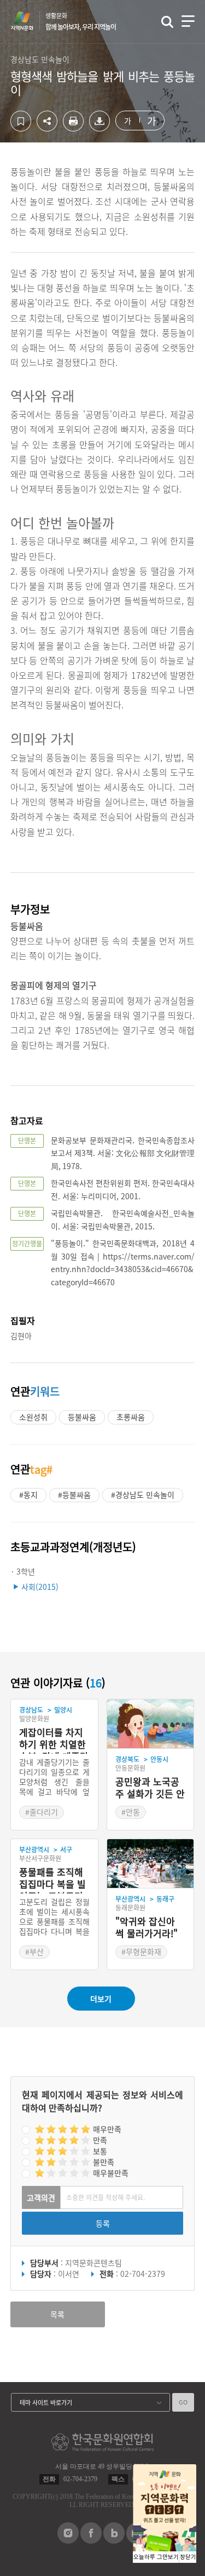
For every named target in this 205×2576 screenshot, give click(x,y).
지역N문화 (28, 21)
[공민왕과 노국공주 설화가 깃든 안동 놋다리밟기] (151, 1724)
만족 (100, 2140)
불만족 (104, 2162)
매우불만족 (111, 2173)
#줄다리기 (42, 1812)
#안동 (131, 1812)
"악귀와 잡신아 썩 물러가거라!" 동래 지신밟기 (147, 1928)
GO (183, 2402)
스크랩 (21, 121)
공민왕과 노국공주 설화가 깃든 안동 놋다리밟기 (150, 1788)
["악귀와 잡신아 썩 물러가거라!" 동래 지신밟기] (151, 1864)
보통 (100, 2151)
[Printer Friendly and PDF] (73, 128)
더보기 (101, 1999)
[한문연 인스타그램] (68, 2540)
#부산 (34, 1951)
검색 (167, 22)
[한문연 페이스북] (91, 2540)
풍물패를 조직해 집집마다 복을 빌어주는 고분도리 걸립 (52, 1880)
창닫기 (188, 2557)
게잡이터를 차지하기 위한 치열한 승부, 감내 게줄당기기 (54, 1740)
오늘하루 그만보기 (156, 2557)
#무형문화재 (141, 1951)
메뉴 (188, 21)
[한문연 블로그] (114, 2540)
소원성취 (33, 1417)
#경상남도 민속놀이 (143, 1495)
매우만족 (107, 2129)
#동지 (28, 1495)
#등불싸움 (74, 1495)
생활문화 (81, 21)
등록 (103, 2223)
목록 (57, 2314)
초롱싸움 (131, 1417)
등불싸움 (82, 1417)
